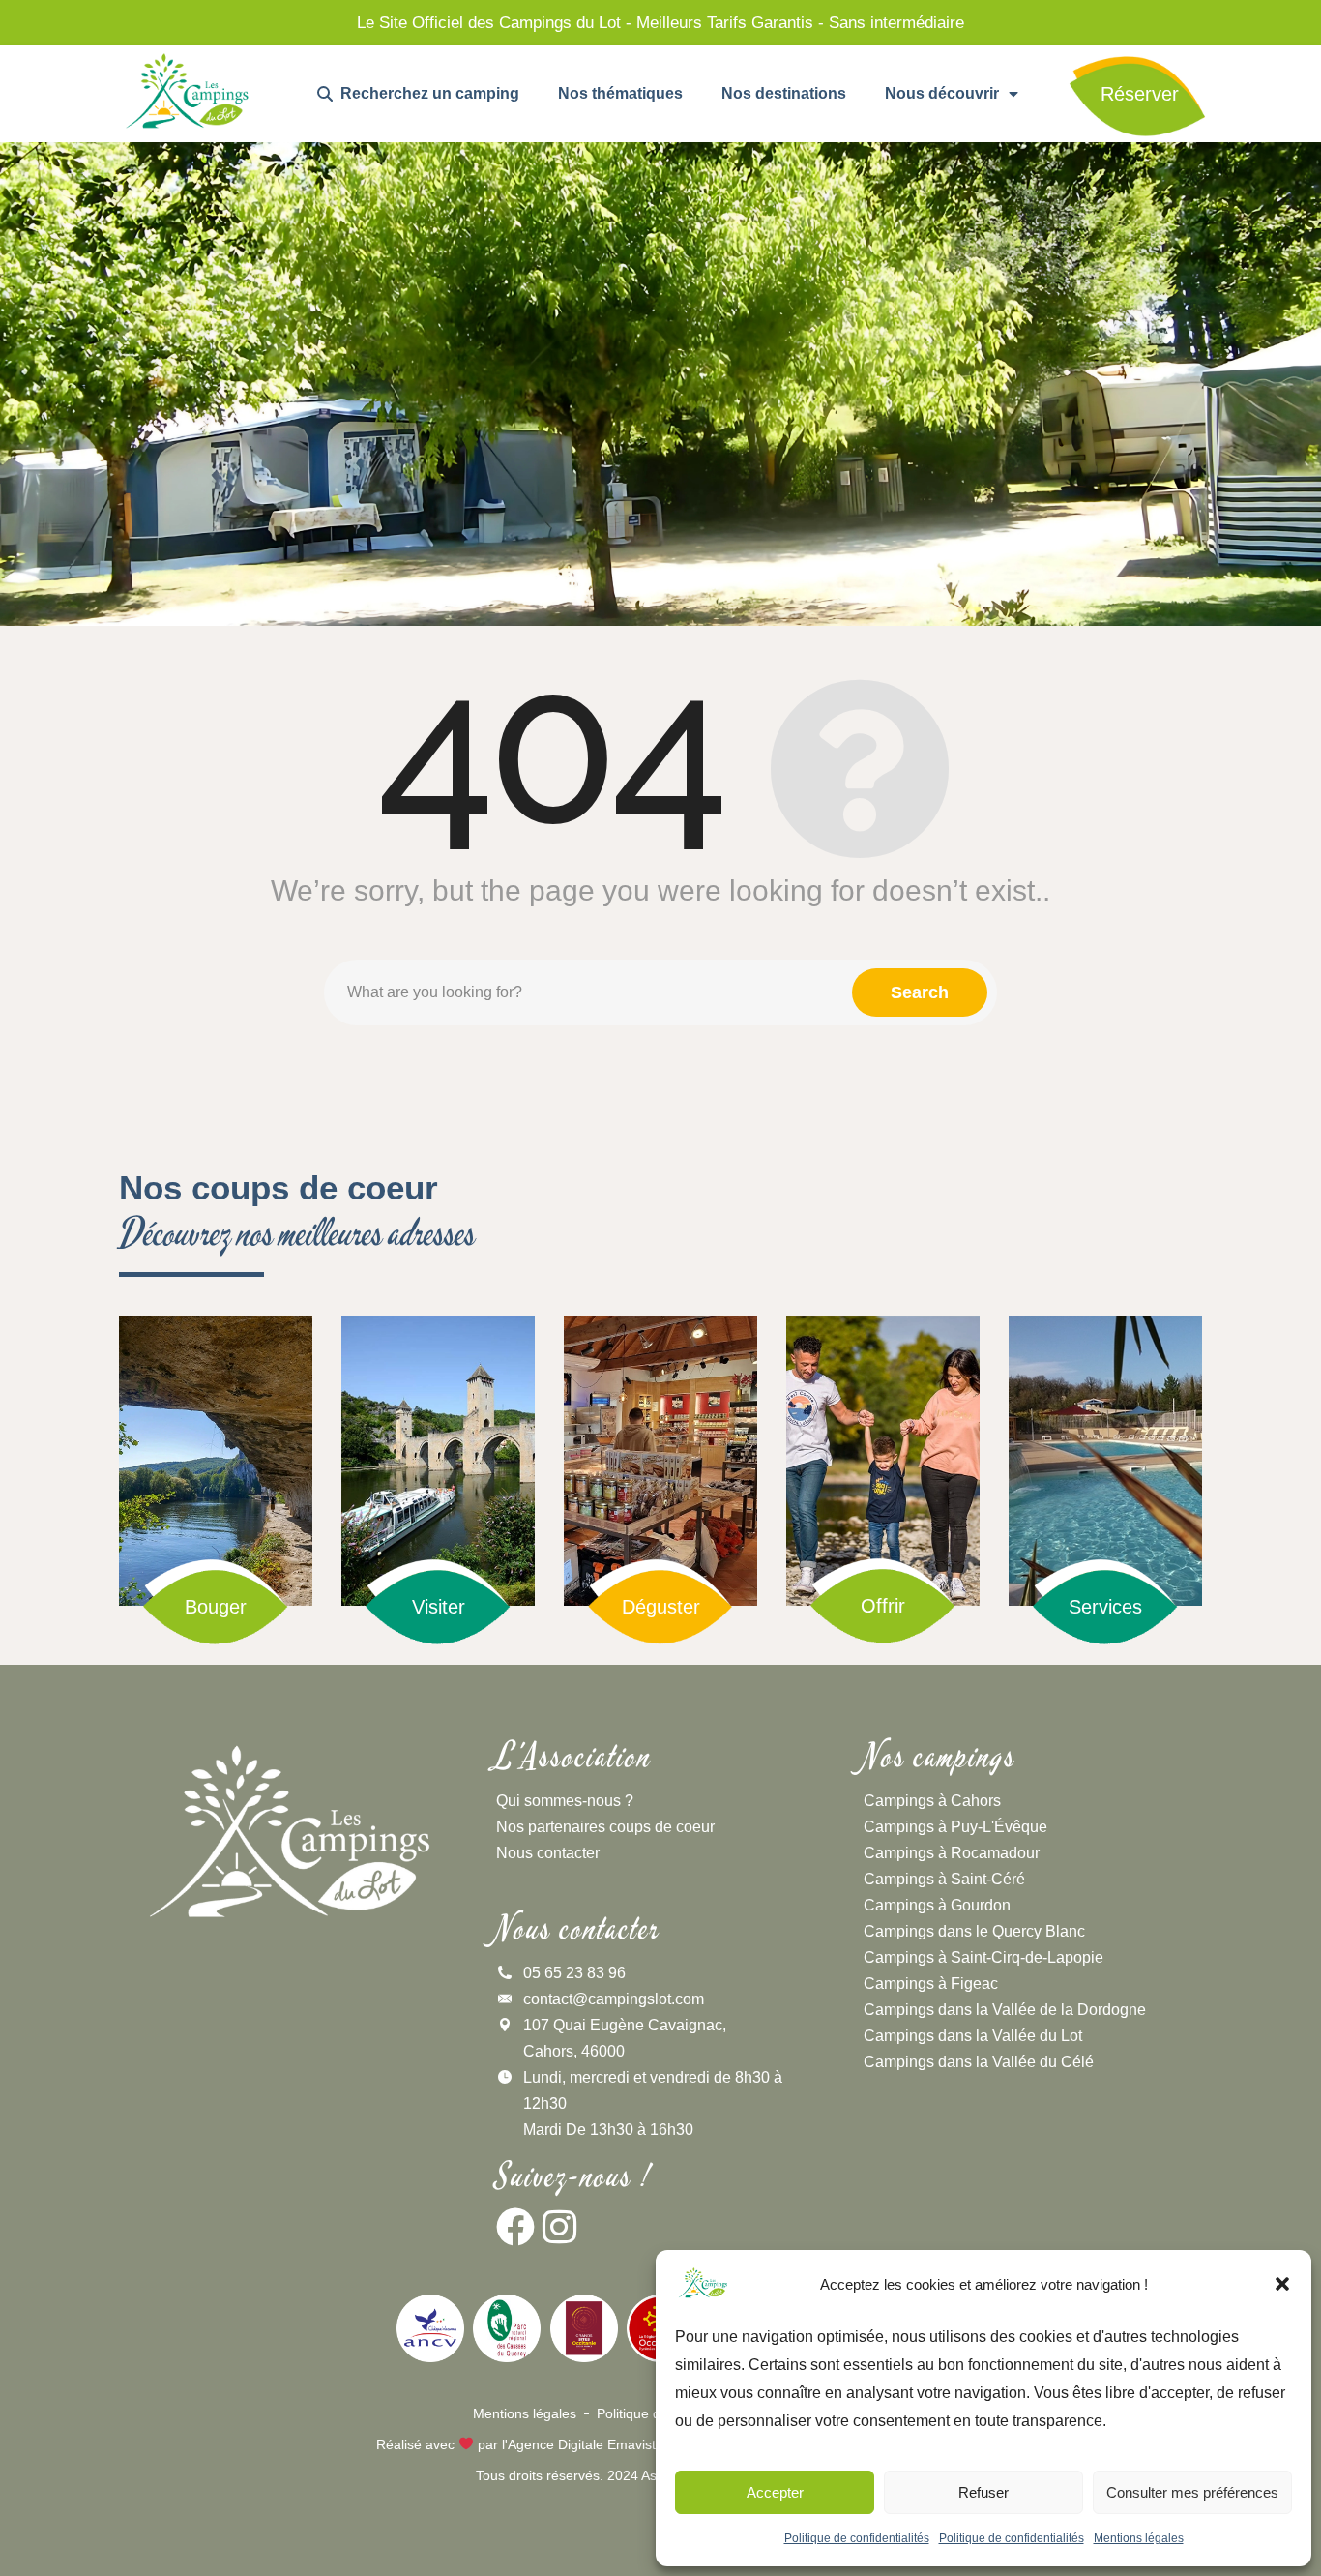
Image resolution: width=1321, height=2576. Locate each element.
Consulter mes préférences (1192, 2492)
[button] (1282, 2284)
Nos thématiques (620, 93)
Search (920, 992)
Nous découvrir (942, 93)
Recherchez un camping (426, 93)
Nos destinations (784, 93)
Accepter (775, 2492)
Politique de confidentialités (857, 2538)
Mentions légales (1139, 2538)
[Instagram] (559, 2227)
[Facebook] (515, 2227)
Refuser (983, 2492)
